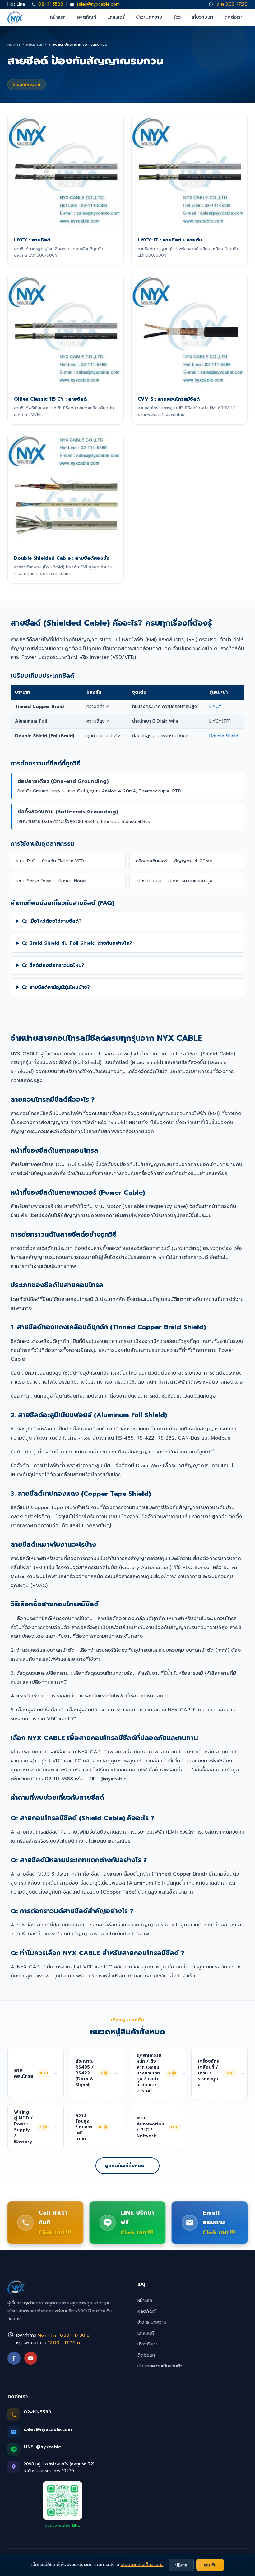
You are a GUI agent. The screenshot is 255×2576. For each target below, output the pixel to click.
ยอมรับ (210, 2565)
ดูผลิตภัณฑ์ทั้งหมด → (127, 2165)
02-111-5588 (51, 4)
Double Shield (224, 736)
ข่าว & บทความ (152, 2322)
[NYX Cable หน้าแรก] (15, 17)
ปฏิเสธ (181, 2565)
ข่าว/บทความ (149, 17)
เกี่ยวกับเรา (203, 17)
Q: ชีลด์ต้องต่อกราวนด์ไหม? (53, 965)
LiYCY (216, 706)
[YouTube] (31, 2358)
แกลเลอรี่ (116, 17)
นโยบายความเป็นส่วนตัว (160, 2366)
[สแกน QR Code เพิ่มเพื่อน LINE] (63, 2500)
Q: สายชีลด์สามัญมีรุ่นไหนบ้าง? (56, 987)
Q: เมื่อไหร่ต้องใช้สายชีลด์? (52, 921)
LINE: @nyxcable (42, 2447)
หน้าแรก (58, 17)
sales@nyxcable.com (98, 4)
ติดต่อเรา (234, 17)
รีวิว (177, 17)
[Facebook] (14, 2358)
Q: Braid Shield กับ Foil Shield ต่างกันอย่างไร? (77, 943)
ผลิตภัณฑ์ (86, 17)
